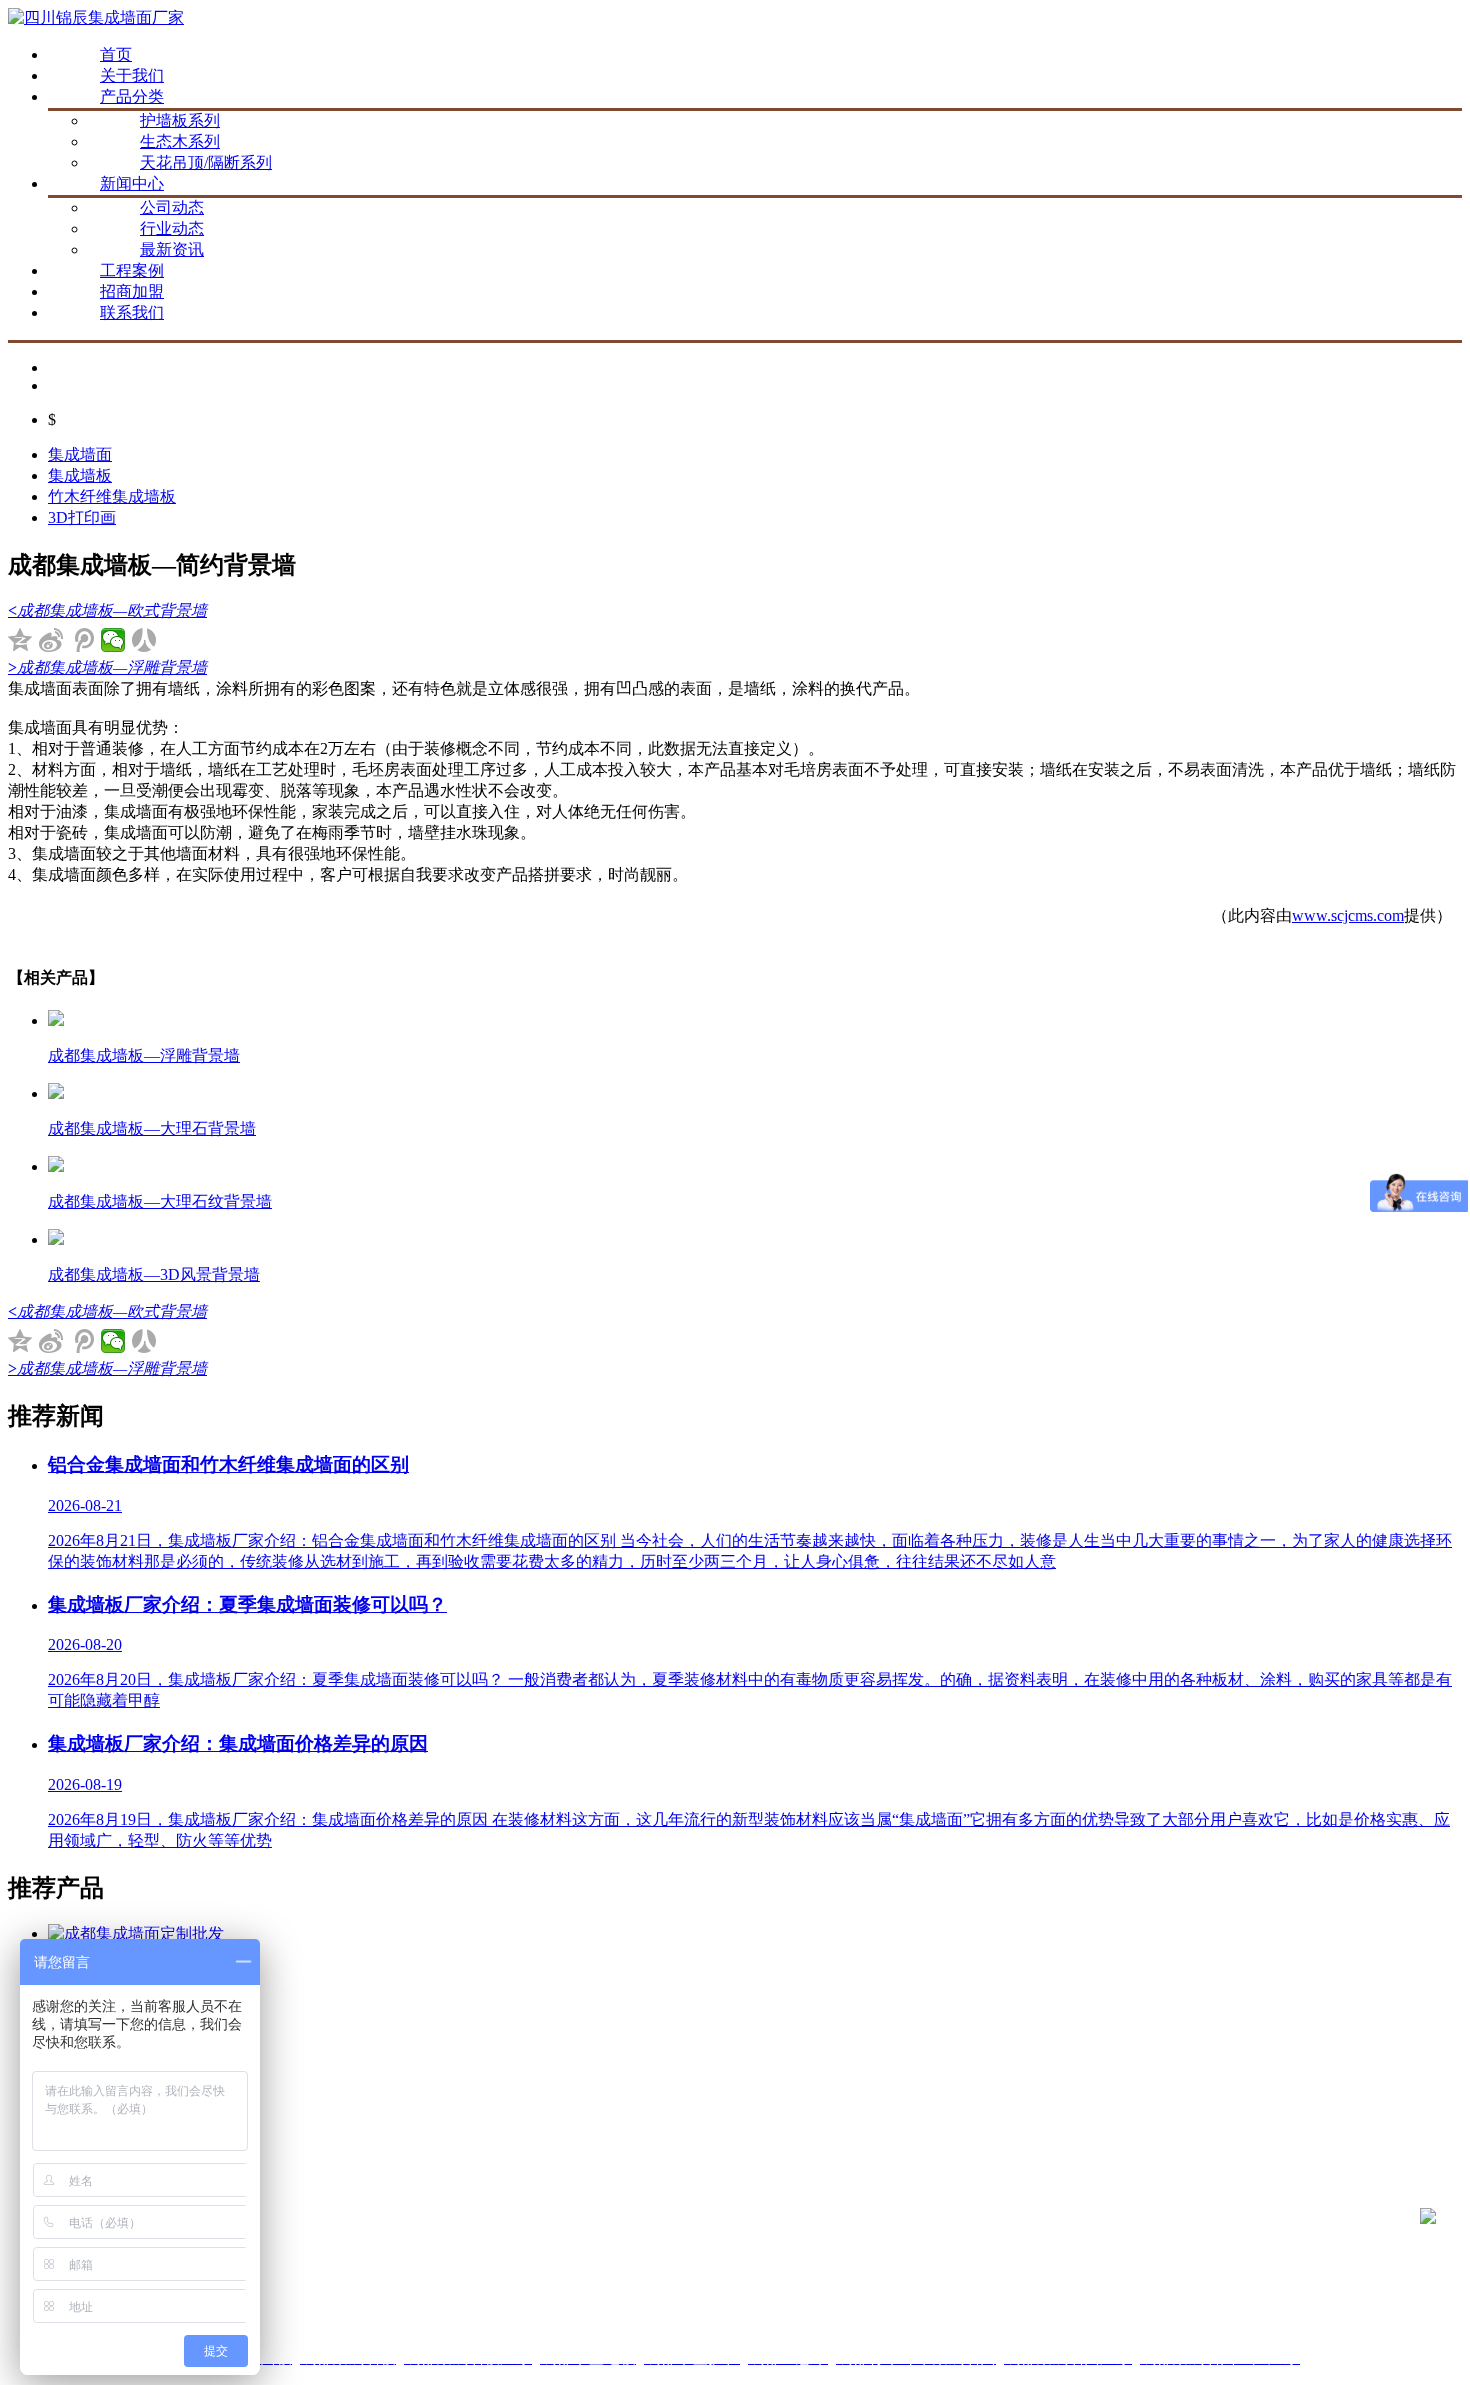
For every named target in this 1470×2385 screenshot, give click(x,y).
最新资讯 (172, 249)
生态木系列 (180, 141)
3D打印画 (82, 517)
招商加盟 (132, 291)
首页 (116, 54)
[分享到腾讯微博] (82, 640)
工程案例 (132, 270)
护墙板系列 (180, 120)
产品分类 (132, 96)
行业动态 (172, 228)
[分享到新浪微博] (51, 640)
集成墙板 (80, 475)
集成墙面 (80, 454)
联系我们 (132, 312)
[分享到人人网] (144, 640)
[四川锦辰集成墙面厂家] (96, 17)
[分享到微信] (113, 640)
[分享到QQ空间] (20, 640)
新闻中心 (132, 183)
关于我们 (132, 75)
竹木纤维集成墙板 (112, 496)
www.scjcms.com (1348, 915)
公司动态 (172, 207)
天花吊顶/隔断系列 (206, 162)
